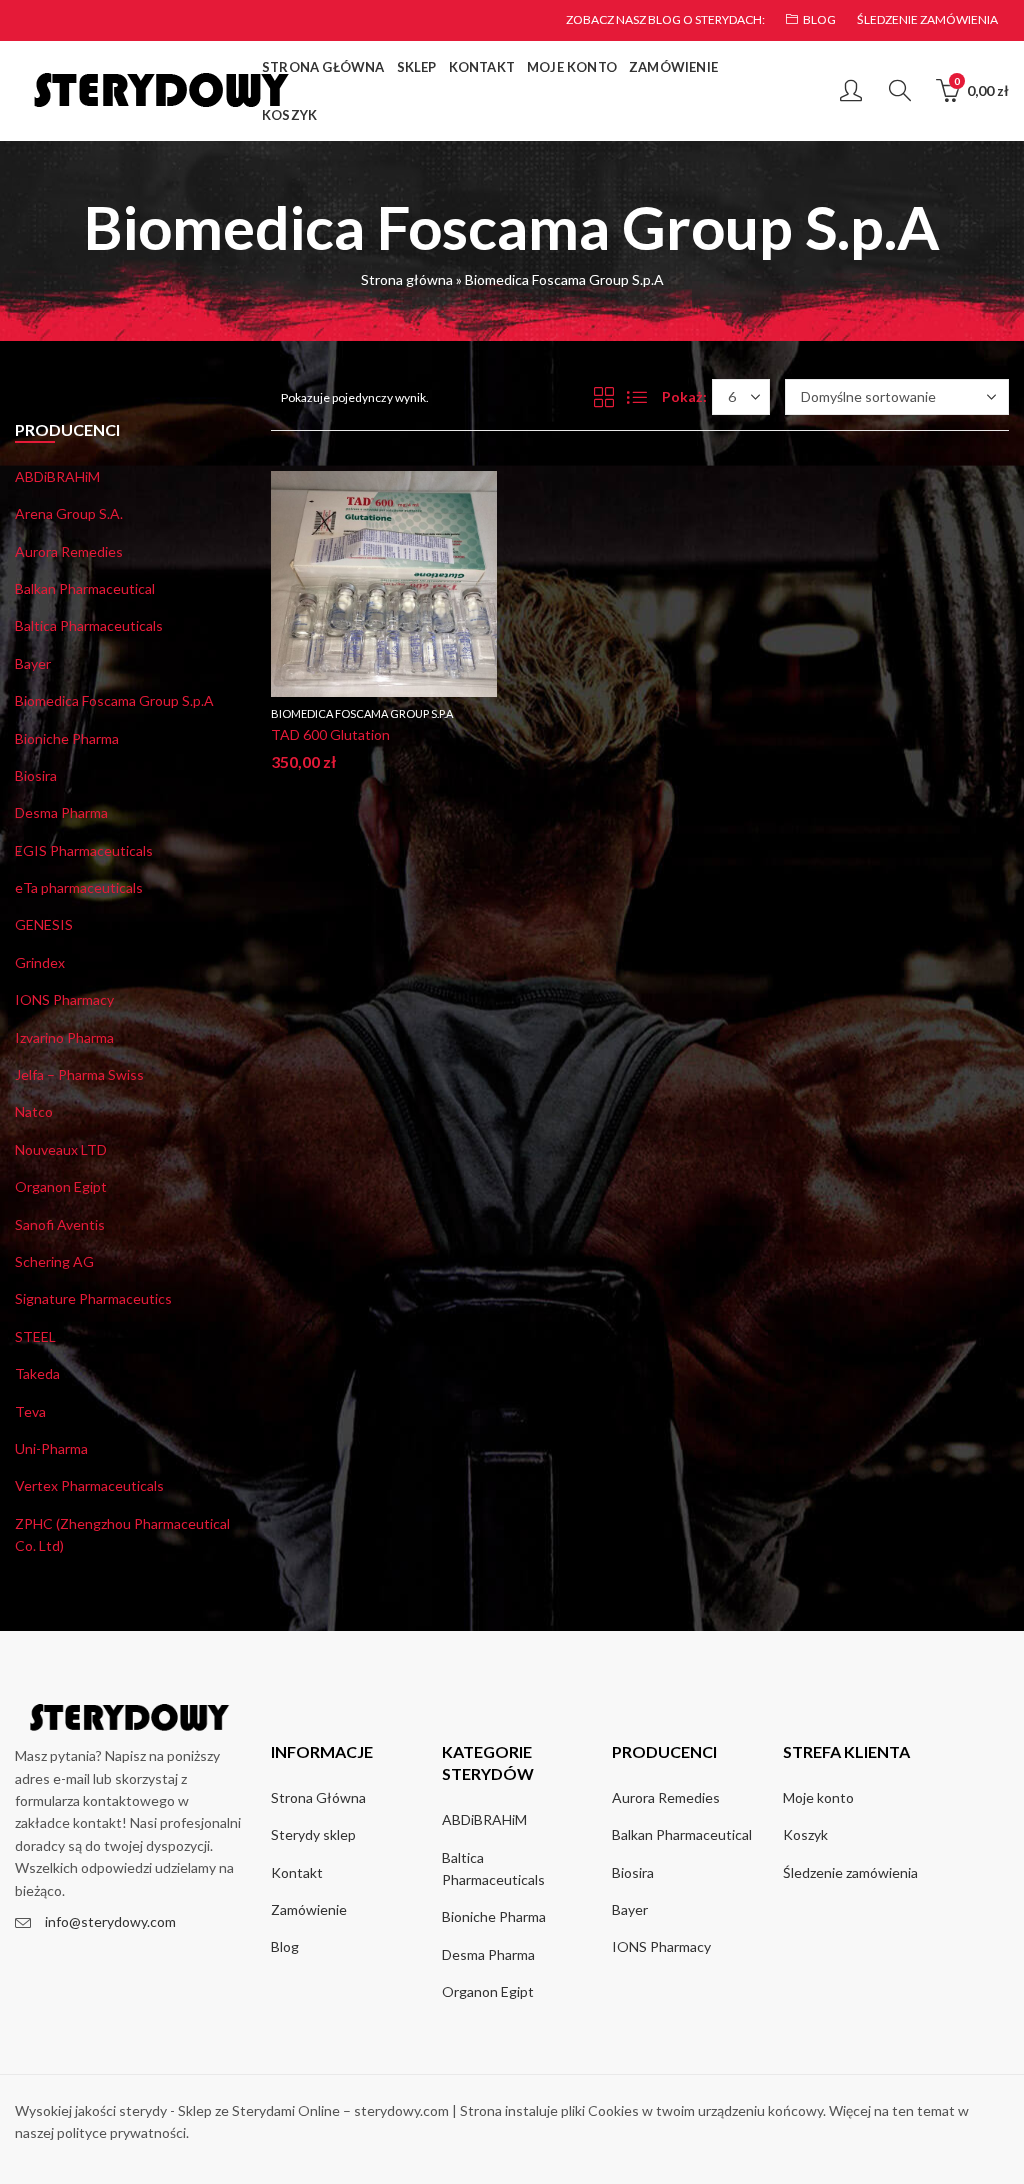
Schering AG (54, 1261)
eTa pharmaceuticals (79, 887)
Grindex (40, 962)
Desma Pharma (61, 812)
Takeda (37, 1373)
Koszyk (805, 1834)
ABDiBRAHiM (57, 476)
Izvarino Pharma (64, 1037)
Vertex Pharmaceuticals (89, 1485)
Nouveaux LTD (61, 1149)
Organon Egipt (61, 1186)
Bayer (33, 663)
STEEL (35, 1336)
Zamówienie (309, 1909)
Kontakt (297, 1872)
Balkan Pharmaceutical (85, 588)
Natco (34, 1111)
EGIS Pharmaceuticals (84, 850)
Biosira (36, 775)
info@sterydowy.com (110, 1921)
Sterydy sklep (313, 1834)
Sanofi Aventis (60, 1224)
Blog (285, 1946)
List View (637, 397)
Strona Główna (318, 1797)
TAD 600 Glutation (330, 734)
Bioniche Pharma (67, 738)
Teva (30, 1411)
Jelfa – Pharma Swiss (79, 1074)
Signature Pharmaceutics (93, 1298)
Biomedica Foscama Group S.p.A (362, 713)
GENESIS (44, 924)
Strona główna (407, 279)
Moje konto (818, 1797)
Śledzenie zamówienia (850, 1872)
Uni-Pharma (51, 1448)
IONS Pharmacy (64, 999)
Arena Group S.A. (69, 513)
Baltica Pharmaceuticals (89, 625)
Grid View (604, 397)
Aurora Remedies (69, 551)
